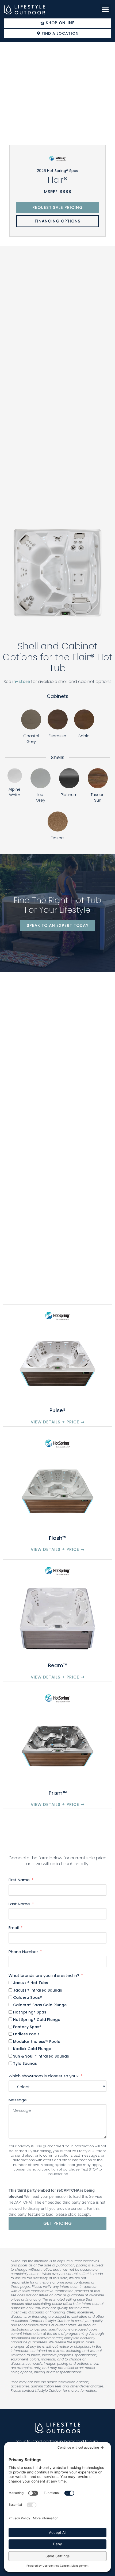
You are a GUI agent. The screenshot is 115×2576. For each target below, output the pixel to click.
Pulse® (57, 1410)
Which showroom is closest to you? (44, 2076)
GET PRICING (58, 2223)
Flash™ (58, 1538)
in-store (21, 682)
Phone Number (23, 1952)
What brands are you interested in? (44, 1975)
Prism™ (58, 1793)
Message (18, 2100)
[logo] (24, 10)
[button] (105, 10)
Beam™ (57, 1666)
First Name (19, 1880)
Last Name (19, 1904)
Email (14, 1928)
